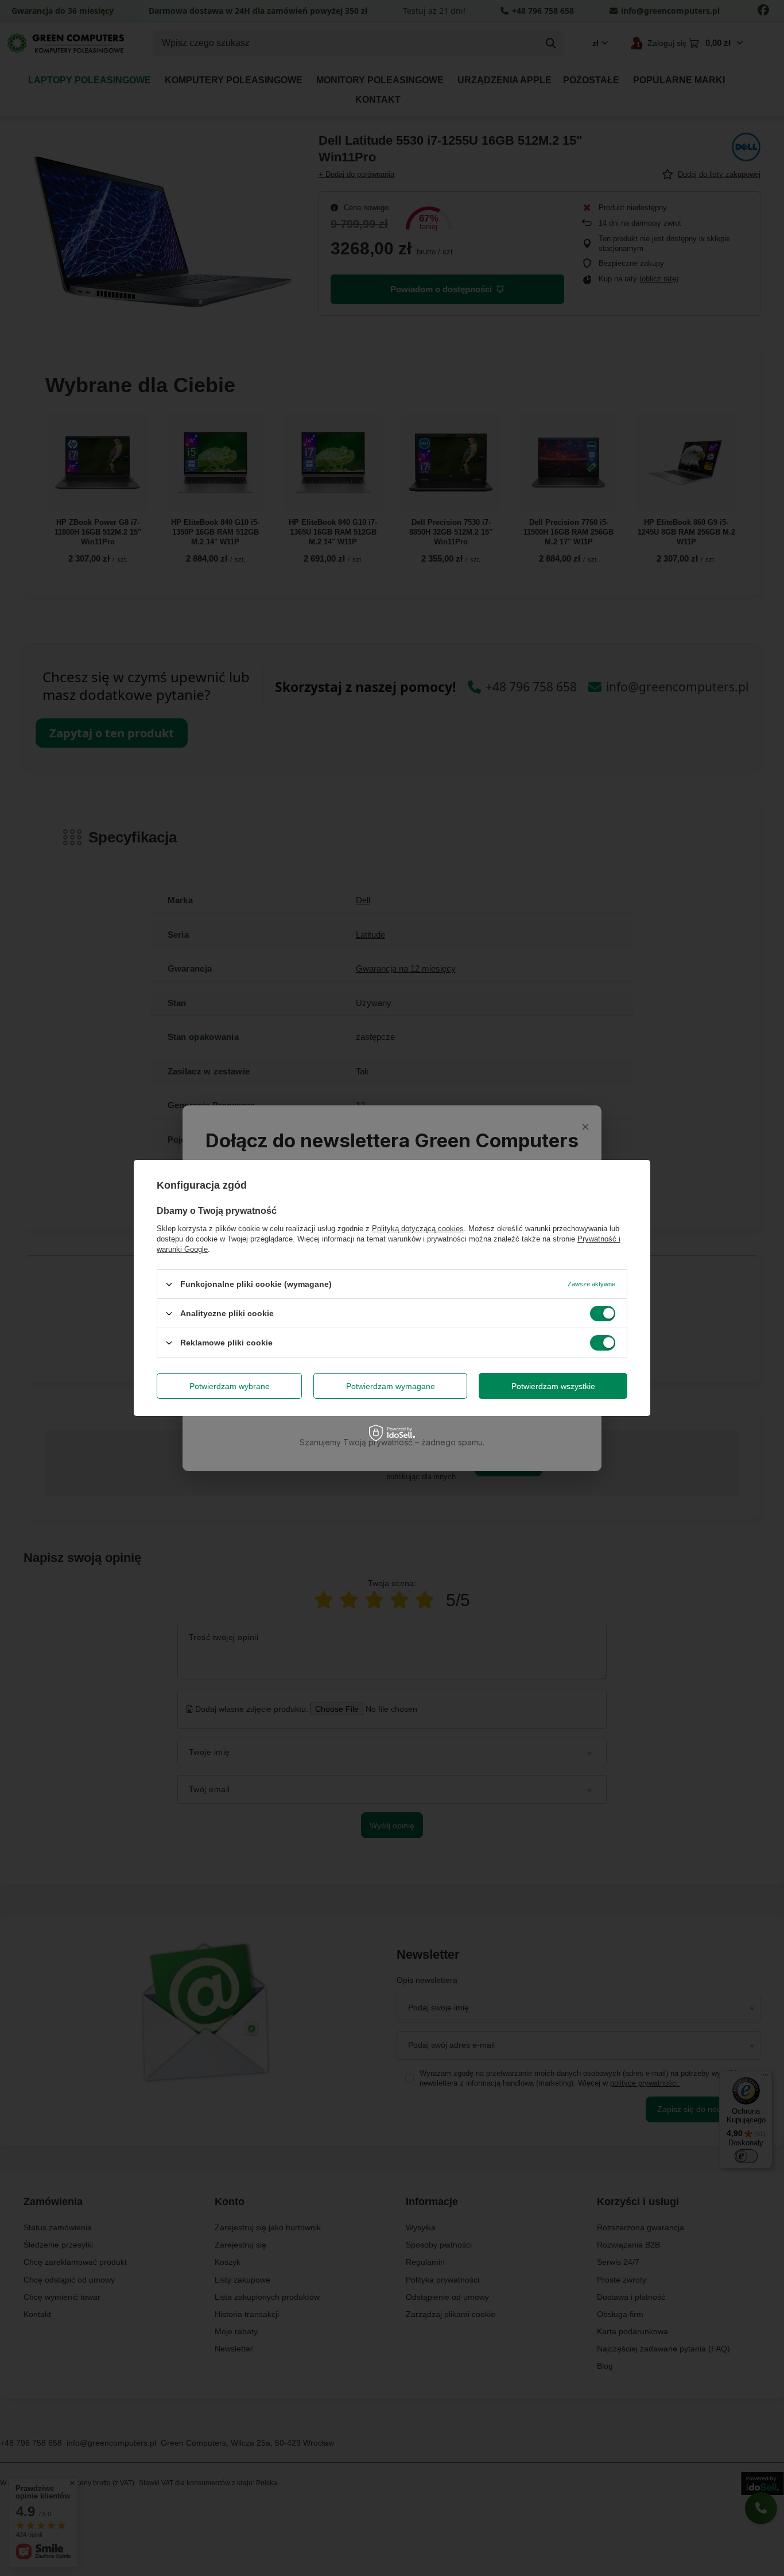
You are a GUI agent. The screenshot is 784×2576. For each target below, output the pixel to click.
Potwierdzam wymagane (391, 1386)
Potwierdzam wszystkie (553, 1386)
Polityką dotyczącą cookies (418, 1229)
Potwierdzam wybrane (230, 1386)
